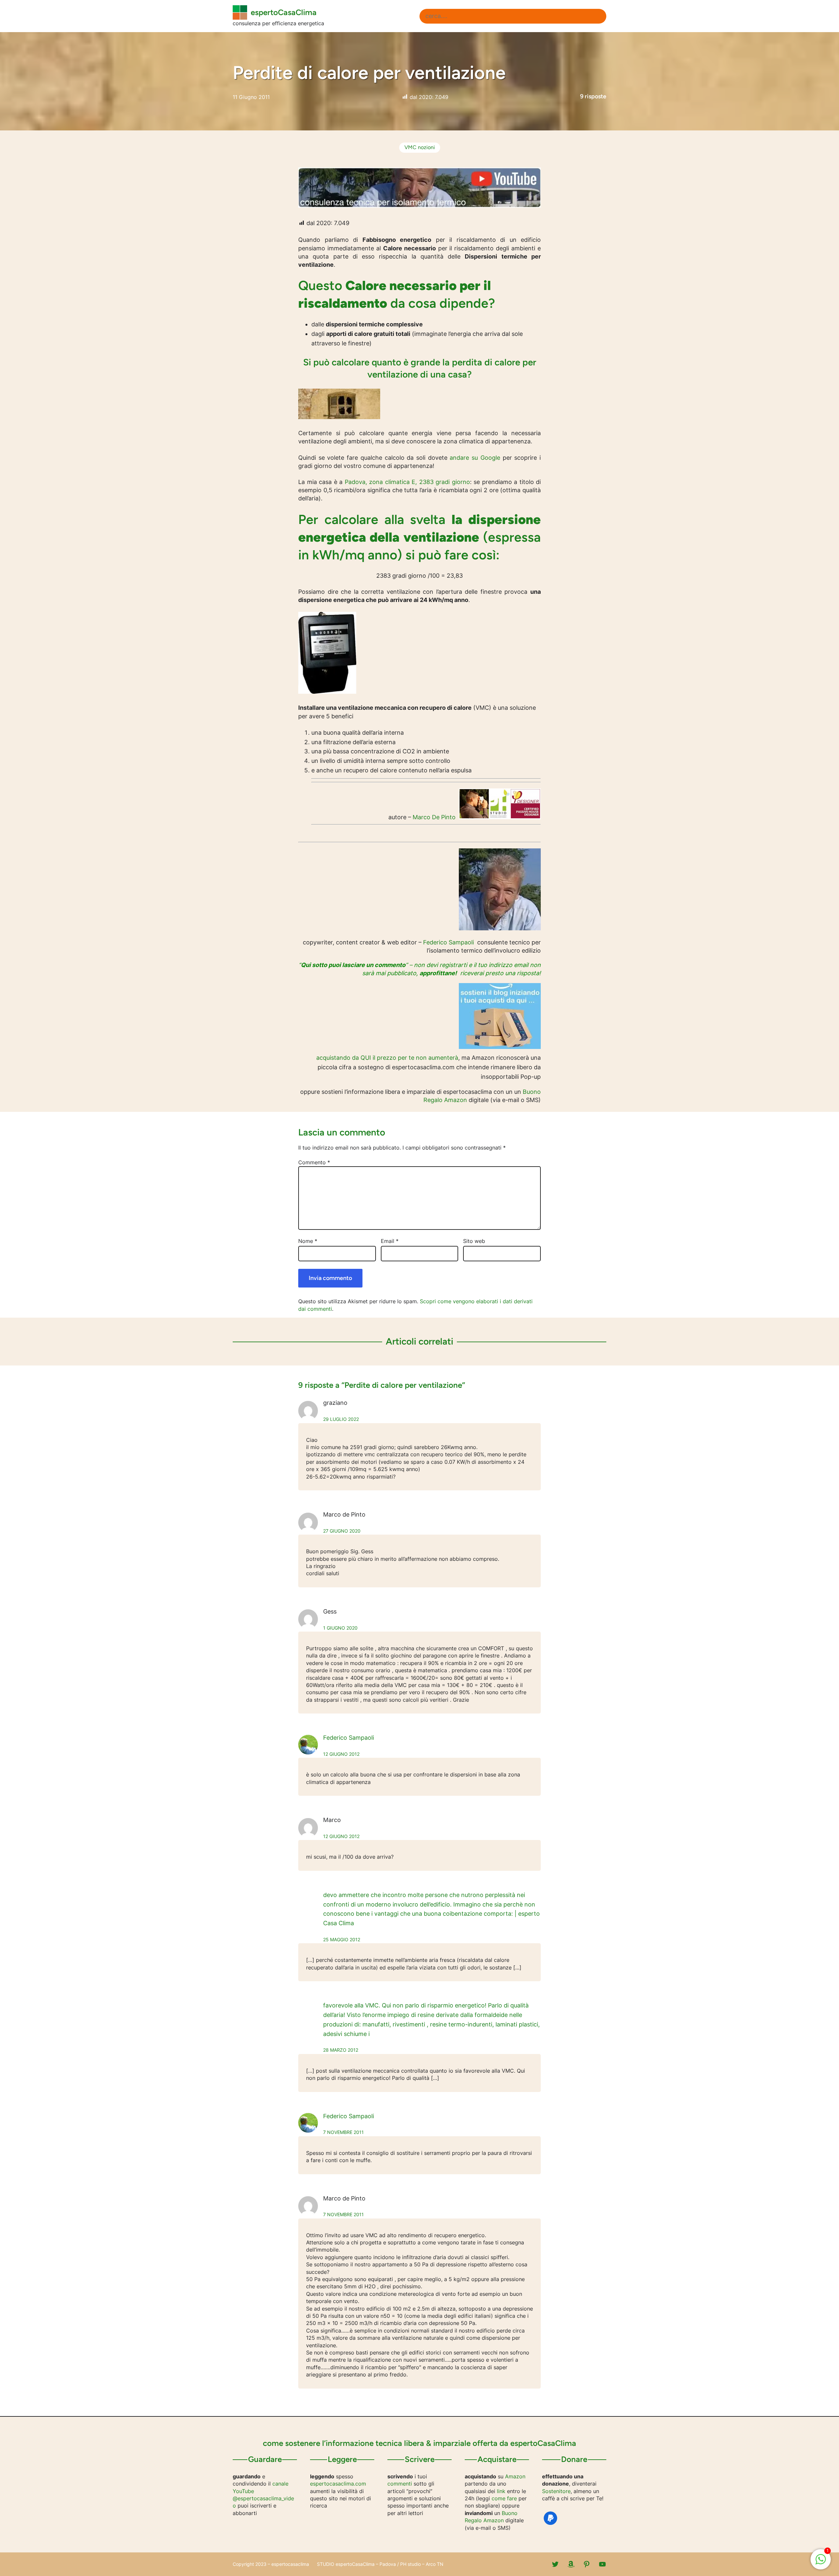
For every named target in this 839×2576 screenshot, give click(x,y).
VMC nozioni (420, 147)
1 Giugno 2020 (340, 1628)
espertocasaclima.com (338, 2484)
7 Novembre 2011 (343, 2132)
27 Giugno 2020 (342, 1531)
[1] (821, 2563)
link (501, 2491)
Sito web (474, 1241)
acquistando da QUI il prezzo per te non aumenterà (387, 1058)
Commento (314, 1162)
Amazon (515, 2476)
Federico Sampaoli (449, 942)
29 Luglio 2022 (341, 1419)
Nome (308, 1241)
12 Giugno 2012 (341, 1754)
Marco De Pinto (434, 817)
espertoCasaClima (284, 12)
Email (390, 1241)
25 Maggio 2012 (342, 1939)
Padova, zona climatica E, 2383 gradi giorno (407, 482)
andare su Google (475, 458)
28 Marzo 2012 (341, 2050)
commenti (400, 2484)
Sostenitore (556, 2491)
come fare (504, 2498)
